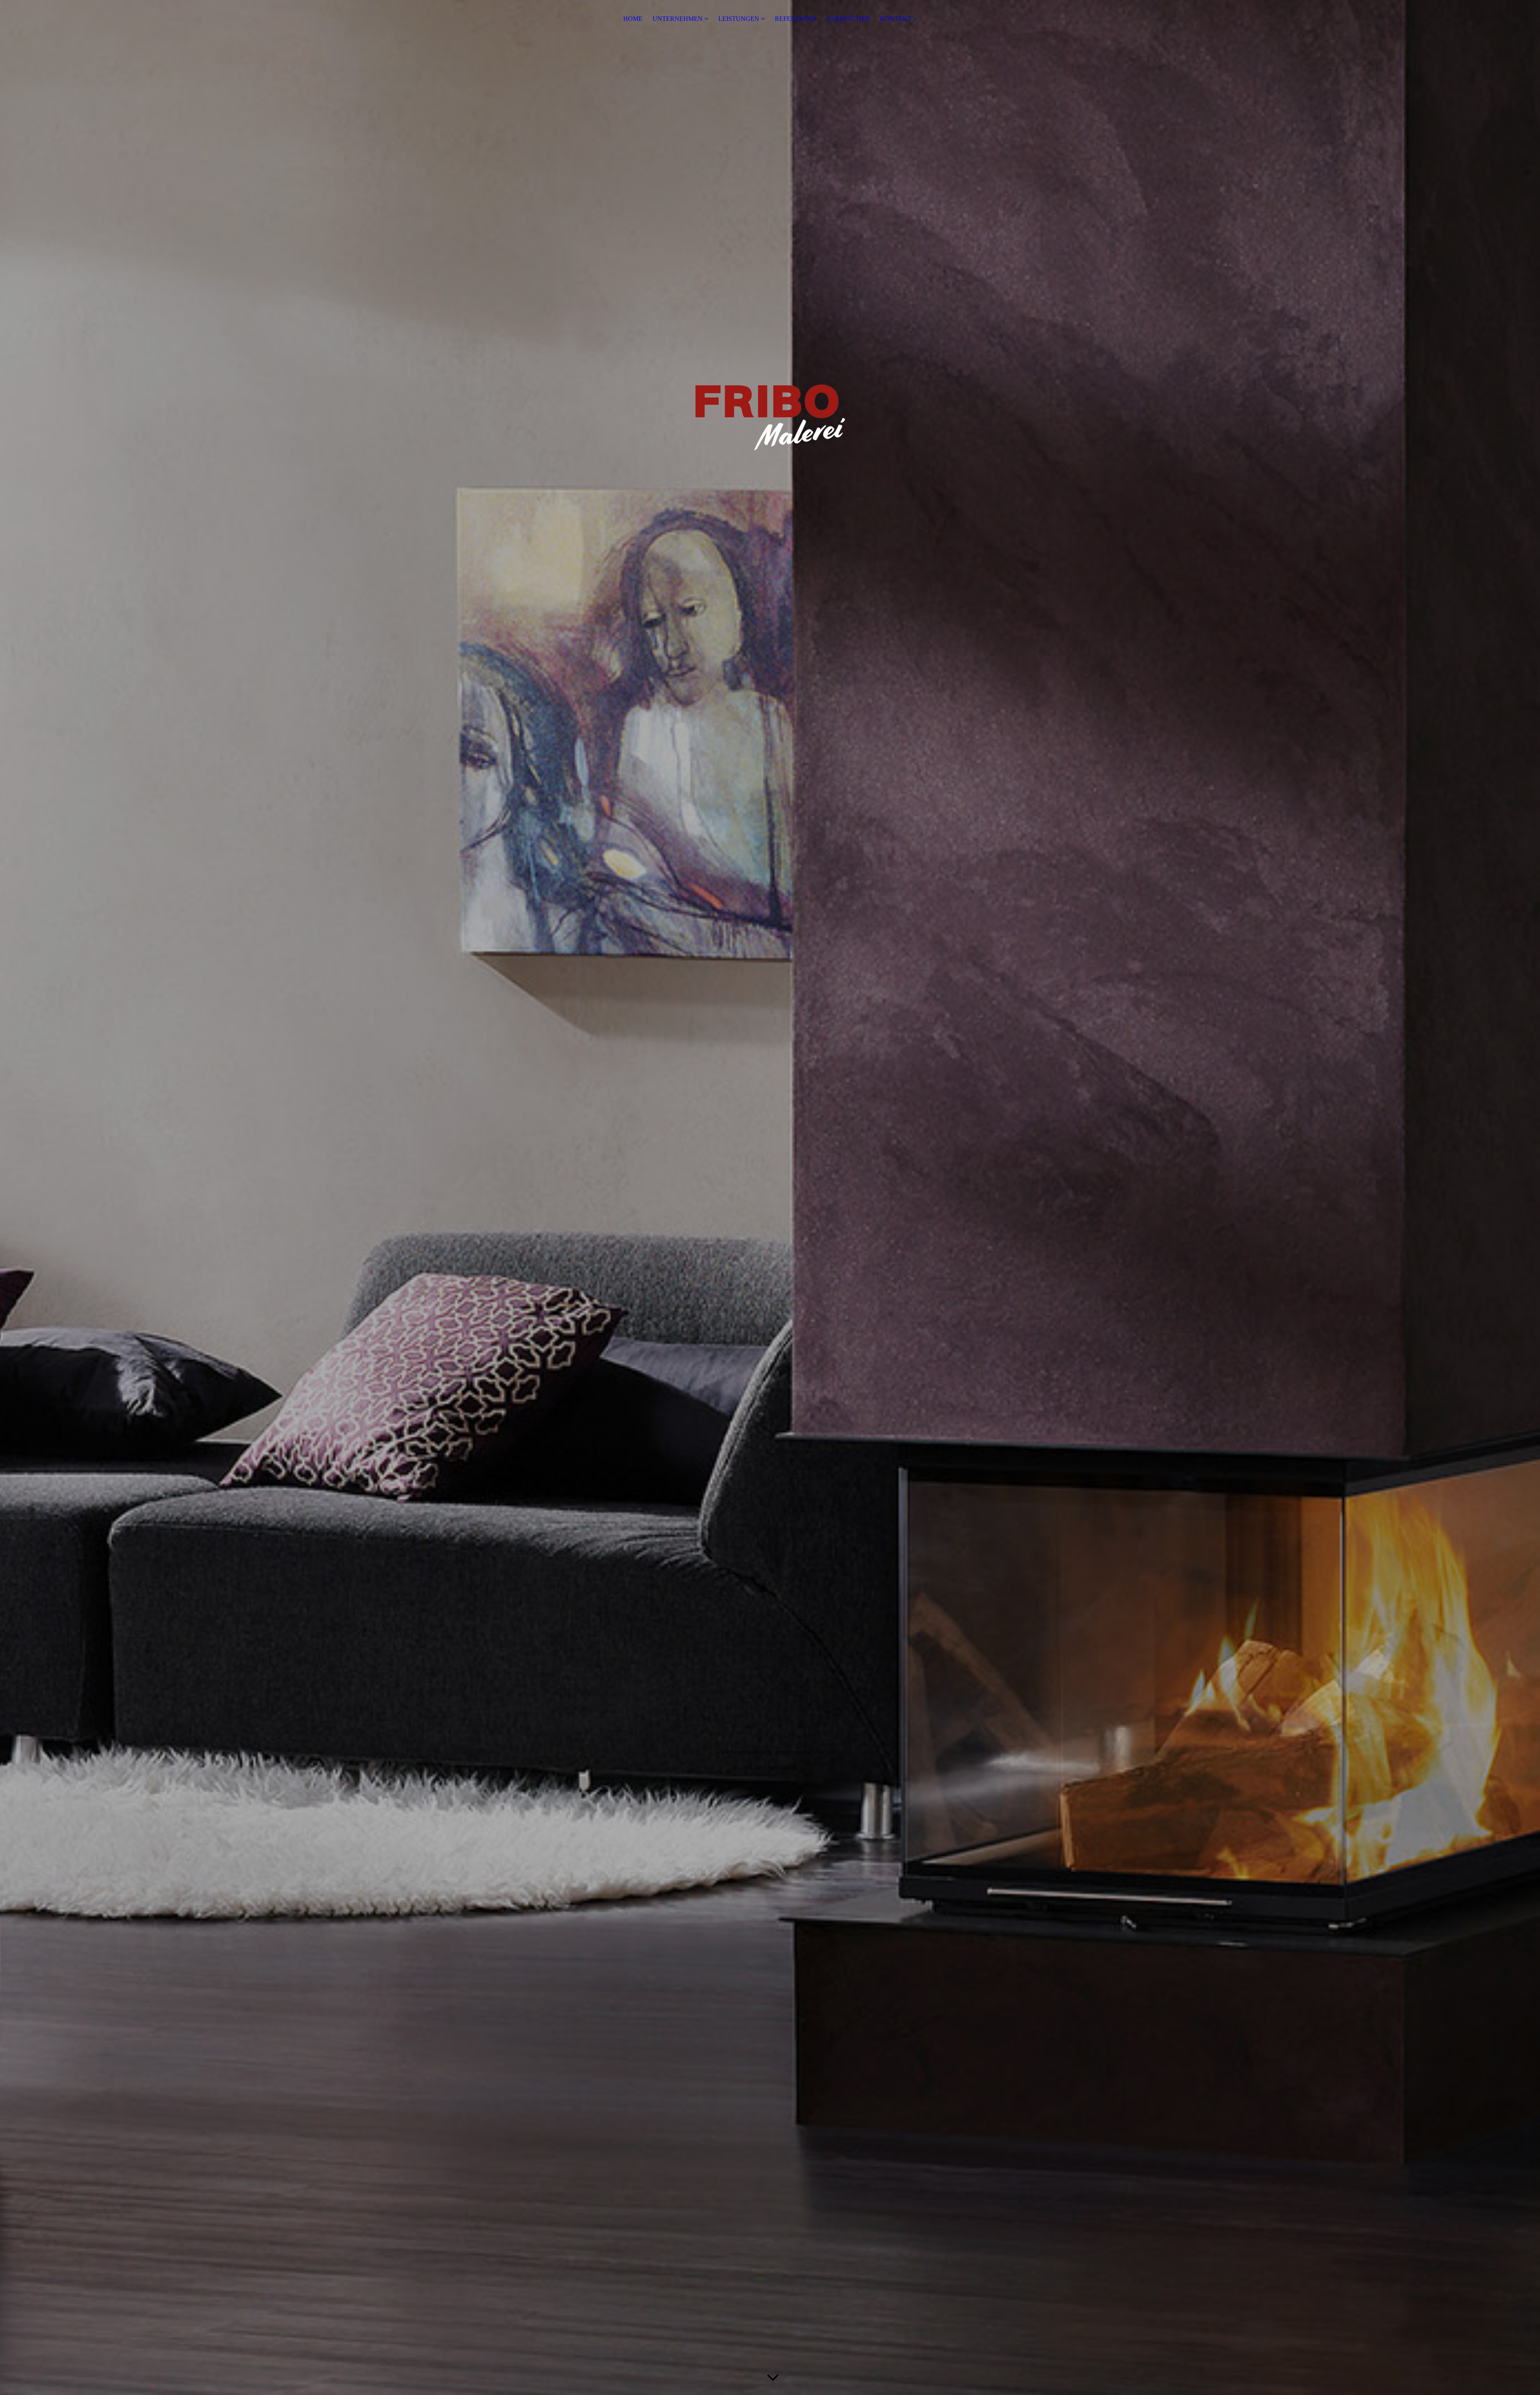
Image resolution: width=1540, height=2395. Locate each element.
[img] (770, 1197)
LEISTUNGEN (739, 19)
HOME (633, 19)
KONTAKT (896, 19)
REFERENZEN (796, 19)
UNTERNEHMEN (678, 19)
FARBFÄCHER (848, 19)
